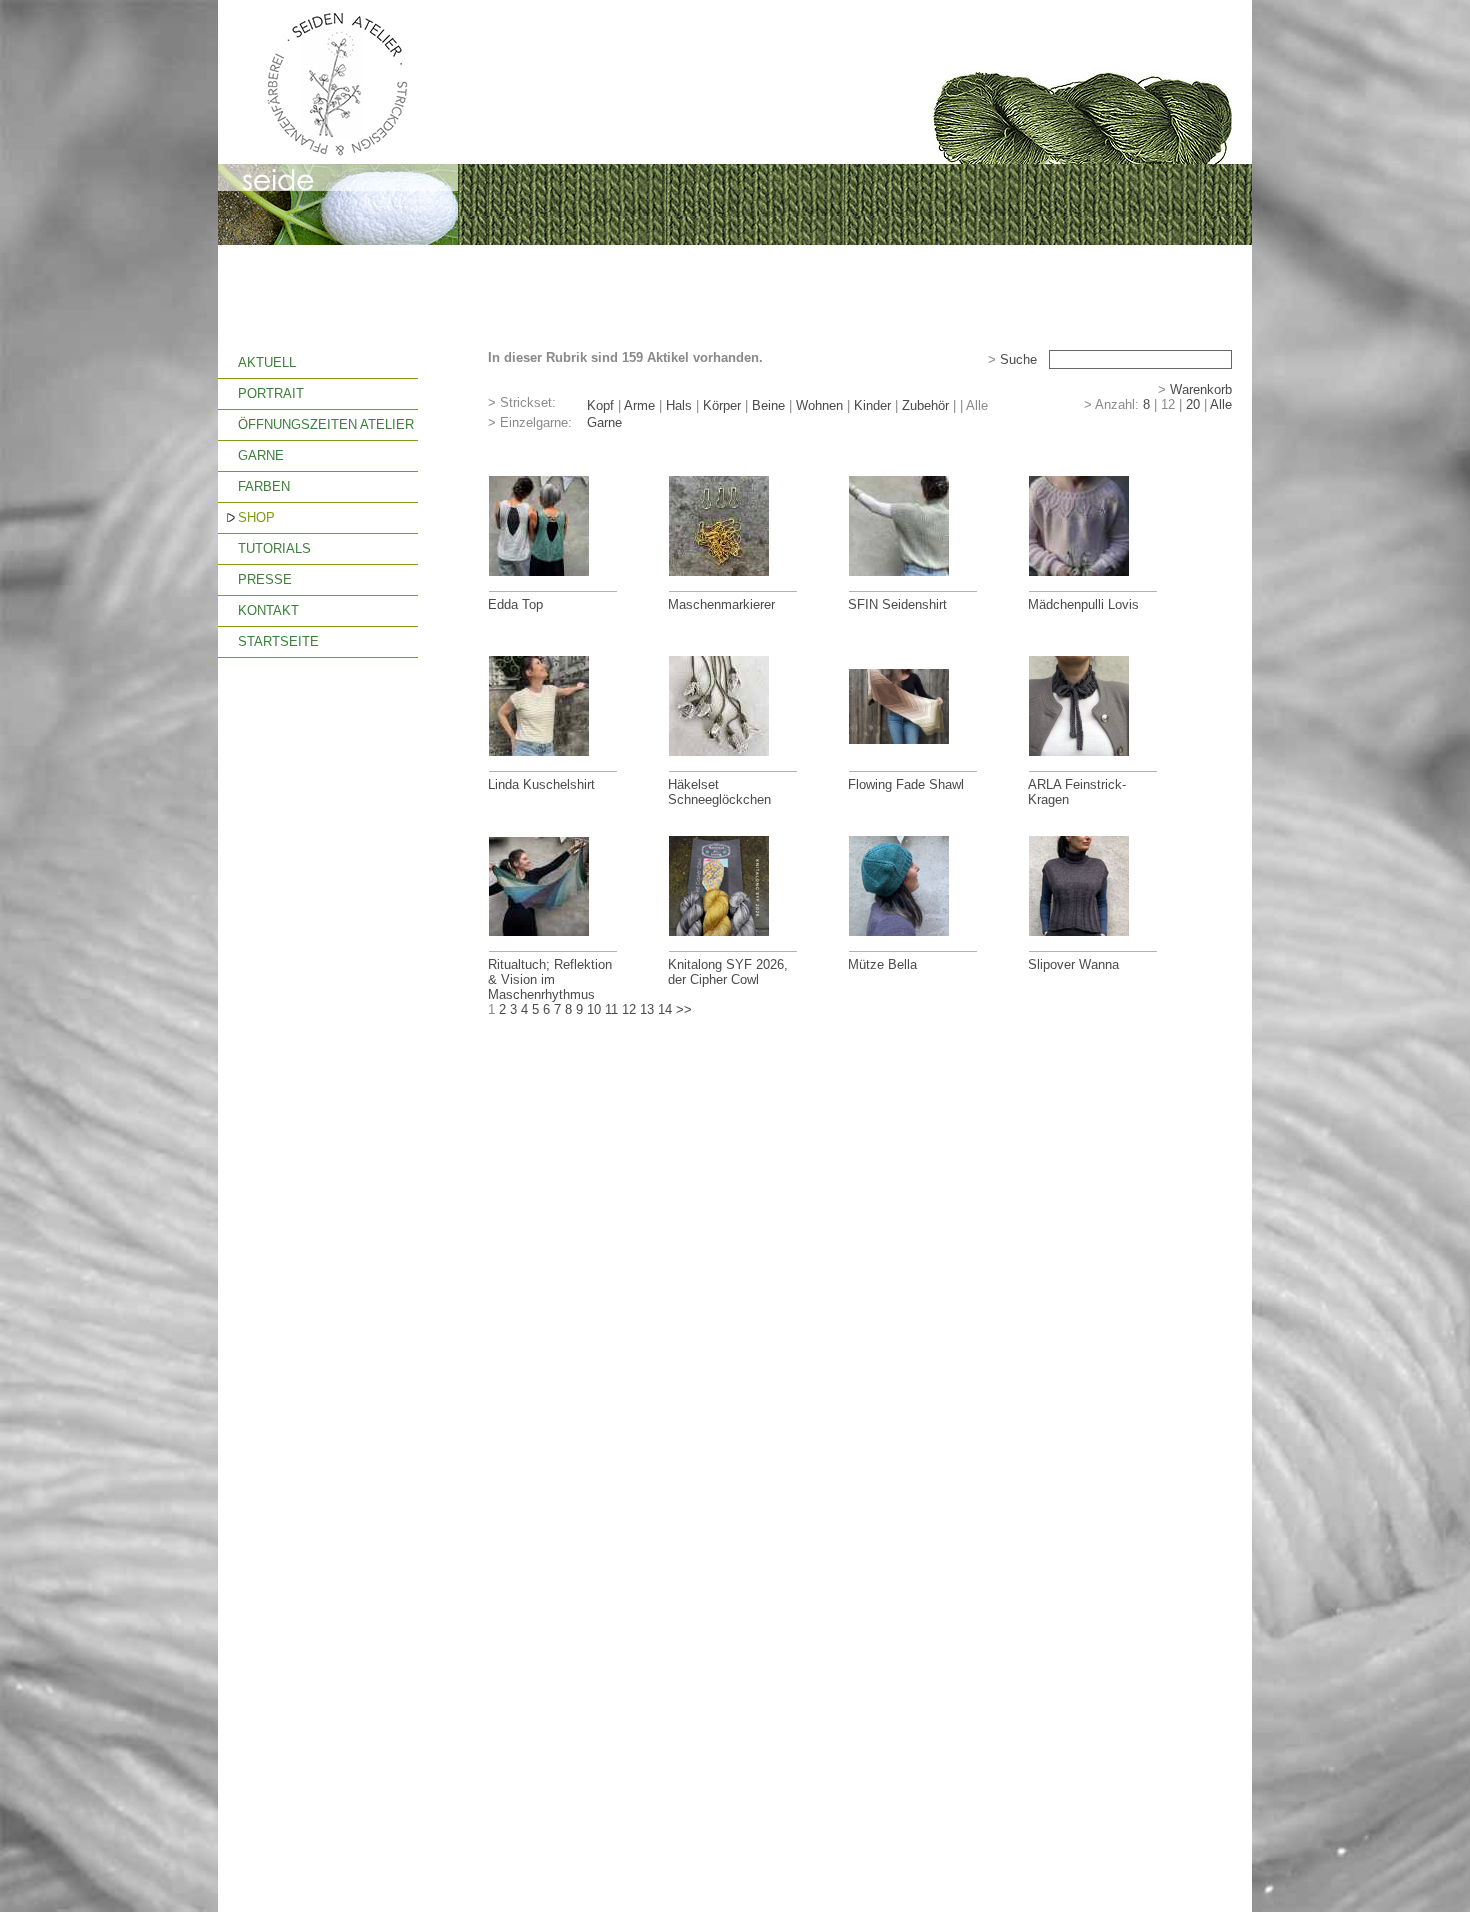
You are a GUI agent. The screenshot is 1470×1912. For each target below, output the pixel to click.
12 (629, 1009)
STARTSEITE (278, 641)
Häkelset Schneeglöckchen (719, 792)
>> (684, 1009)
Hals (679, 405)
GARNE (261, 455)
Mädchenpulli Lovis (1083, 604)
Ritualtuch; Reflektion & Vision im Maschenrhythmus (550, 979)
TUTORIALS (274, 548)
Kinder (872, 405)
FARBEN (264, 486)
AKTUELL (267, 362)
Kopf (600, 405)
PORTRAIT (271, 393)
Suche (1018, 359)
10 (594, 1009)
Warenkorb (1201, 389)
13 (647, 1009)
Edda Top (515, 604)
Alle (1221, 404)
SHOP (256, 517)
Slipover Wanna (1073, 964)
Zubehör (925, 405)
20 (1193, 404)
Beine (768, 405)
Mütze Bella (882, 964)
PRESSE (265, 579)
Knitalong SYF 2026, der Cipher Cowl (728, 972)
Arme (639, 405)
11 (611, 1009)
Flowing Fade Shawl (906, 784)
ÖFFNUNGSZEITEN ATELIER (326, 424)
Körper (722, 405)
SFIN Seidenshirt (897, 604)
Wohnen (819, 405)
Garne (604, 422)
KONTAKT (268, 610)
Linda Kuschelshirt (541, 784)
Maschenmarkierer (721, 604)
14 (665, 1009)
